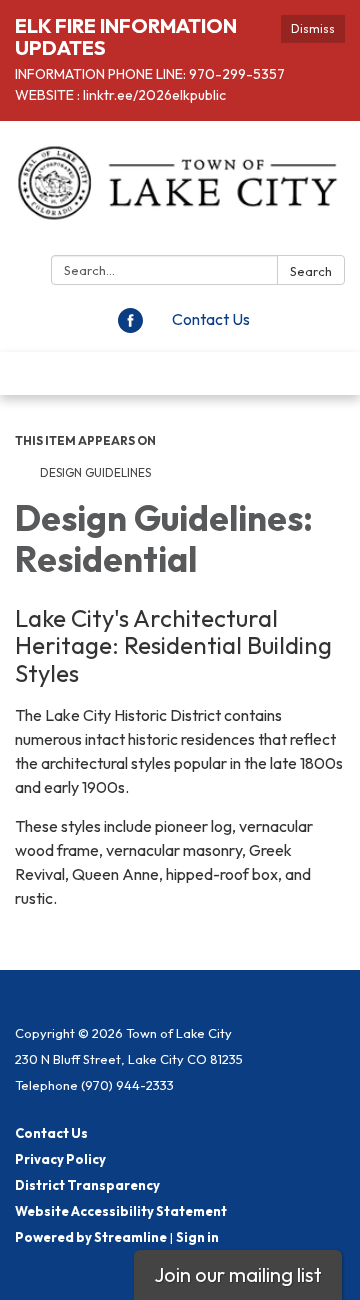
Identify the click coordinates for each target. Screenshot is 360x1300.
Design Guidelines (95, 472)
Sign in (197, 1237)
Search (311, 271)
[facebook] (130, 327)
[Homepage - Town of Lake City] (180, 192)
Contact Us (211, 319)
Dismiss (313, 28)
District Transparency (87, 1185)
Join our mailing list (238, 1274)
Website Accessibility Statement (121, 1211)
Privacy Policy (60, 1159)
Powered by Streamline (91, 1237)
